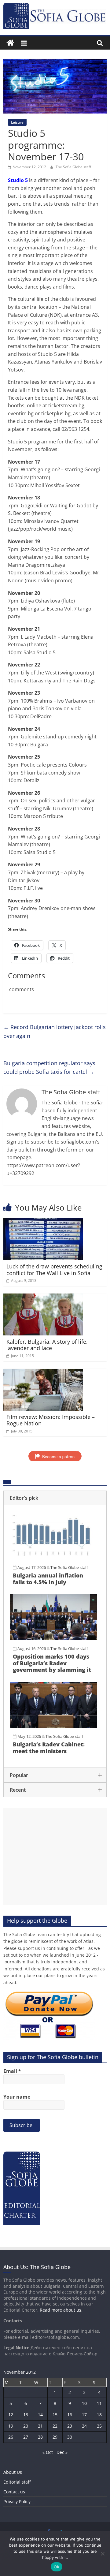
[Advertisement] (55, 1856)
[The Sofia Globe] (10, 43)
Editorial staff (17, 2482)
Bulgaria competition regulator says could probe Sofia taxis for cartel (49, 1068)
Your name (17, 2097)
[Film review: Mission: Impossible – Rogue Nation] (43, 1372)
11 (99, 2403)
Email (12, 2071)
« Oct (48, 2452)
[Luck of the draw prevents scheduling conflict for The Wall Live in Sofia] (43, 1222)
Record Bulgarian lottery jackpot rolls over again (55, 1031)
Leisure (17, 122)
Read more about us (61, 2310)
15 (55, 2415)
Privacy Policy (17, 2501)
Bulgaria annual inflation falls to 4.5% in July (48, 1579)
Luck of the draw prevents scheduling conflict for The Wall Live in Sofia (54, 1270)
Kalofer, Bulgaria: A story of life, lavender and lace (47, 1345)
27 (26, 2437)
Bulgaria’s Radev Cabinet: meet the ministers (49, 1748)
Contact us (14, 2492)
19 (11, 2426)
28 (40, 2437)
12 (11, 2415)
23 (70, 2426)
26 (11, 2437)
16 (70, 2415)
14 (40, 2415)
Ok (57, 2567)
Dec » (62, 2452)
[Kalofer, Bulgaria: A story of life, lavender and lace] (43, 1297)
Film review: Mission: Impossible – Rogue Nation (51, 1420)
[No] (102, 2554)
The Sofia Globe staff (73, 167)
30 (70, 2437)
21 (40, 2426)
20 (26, 2426)
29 (55, 2437)
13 (26, 2415)
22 (55, 2426)
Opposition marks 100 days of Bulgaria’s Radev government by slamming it (52, 1663)
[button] (55, 1498)
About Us (13, 2472)
